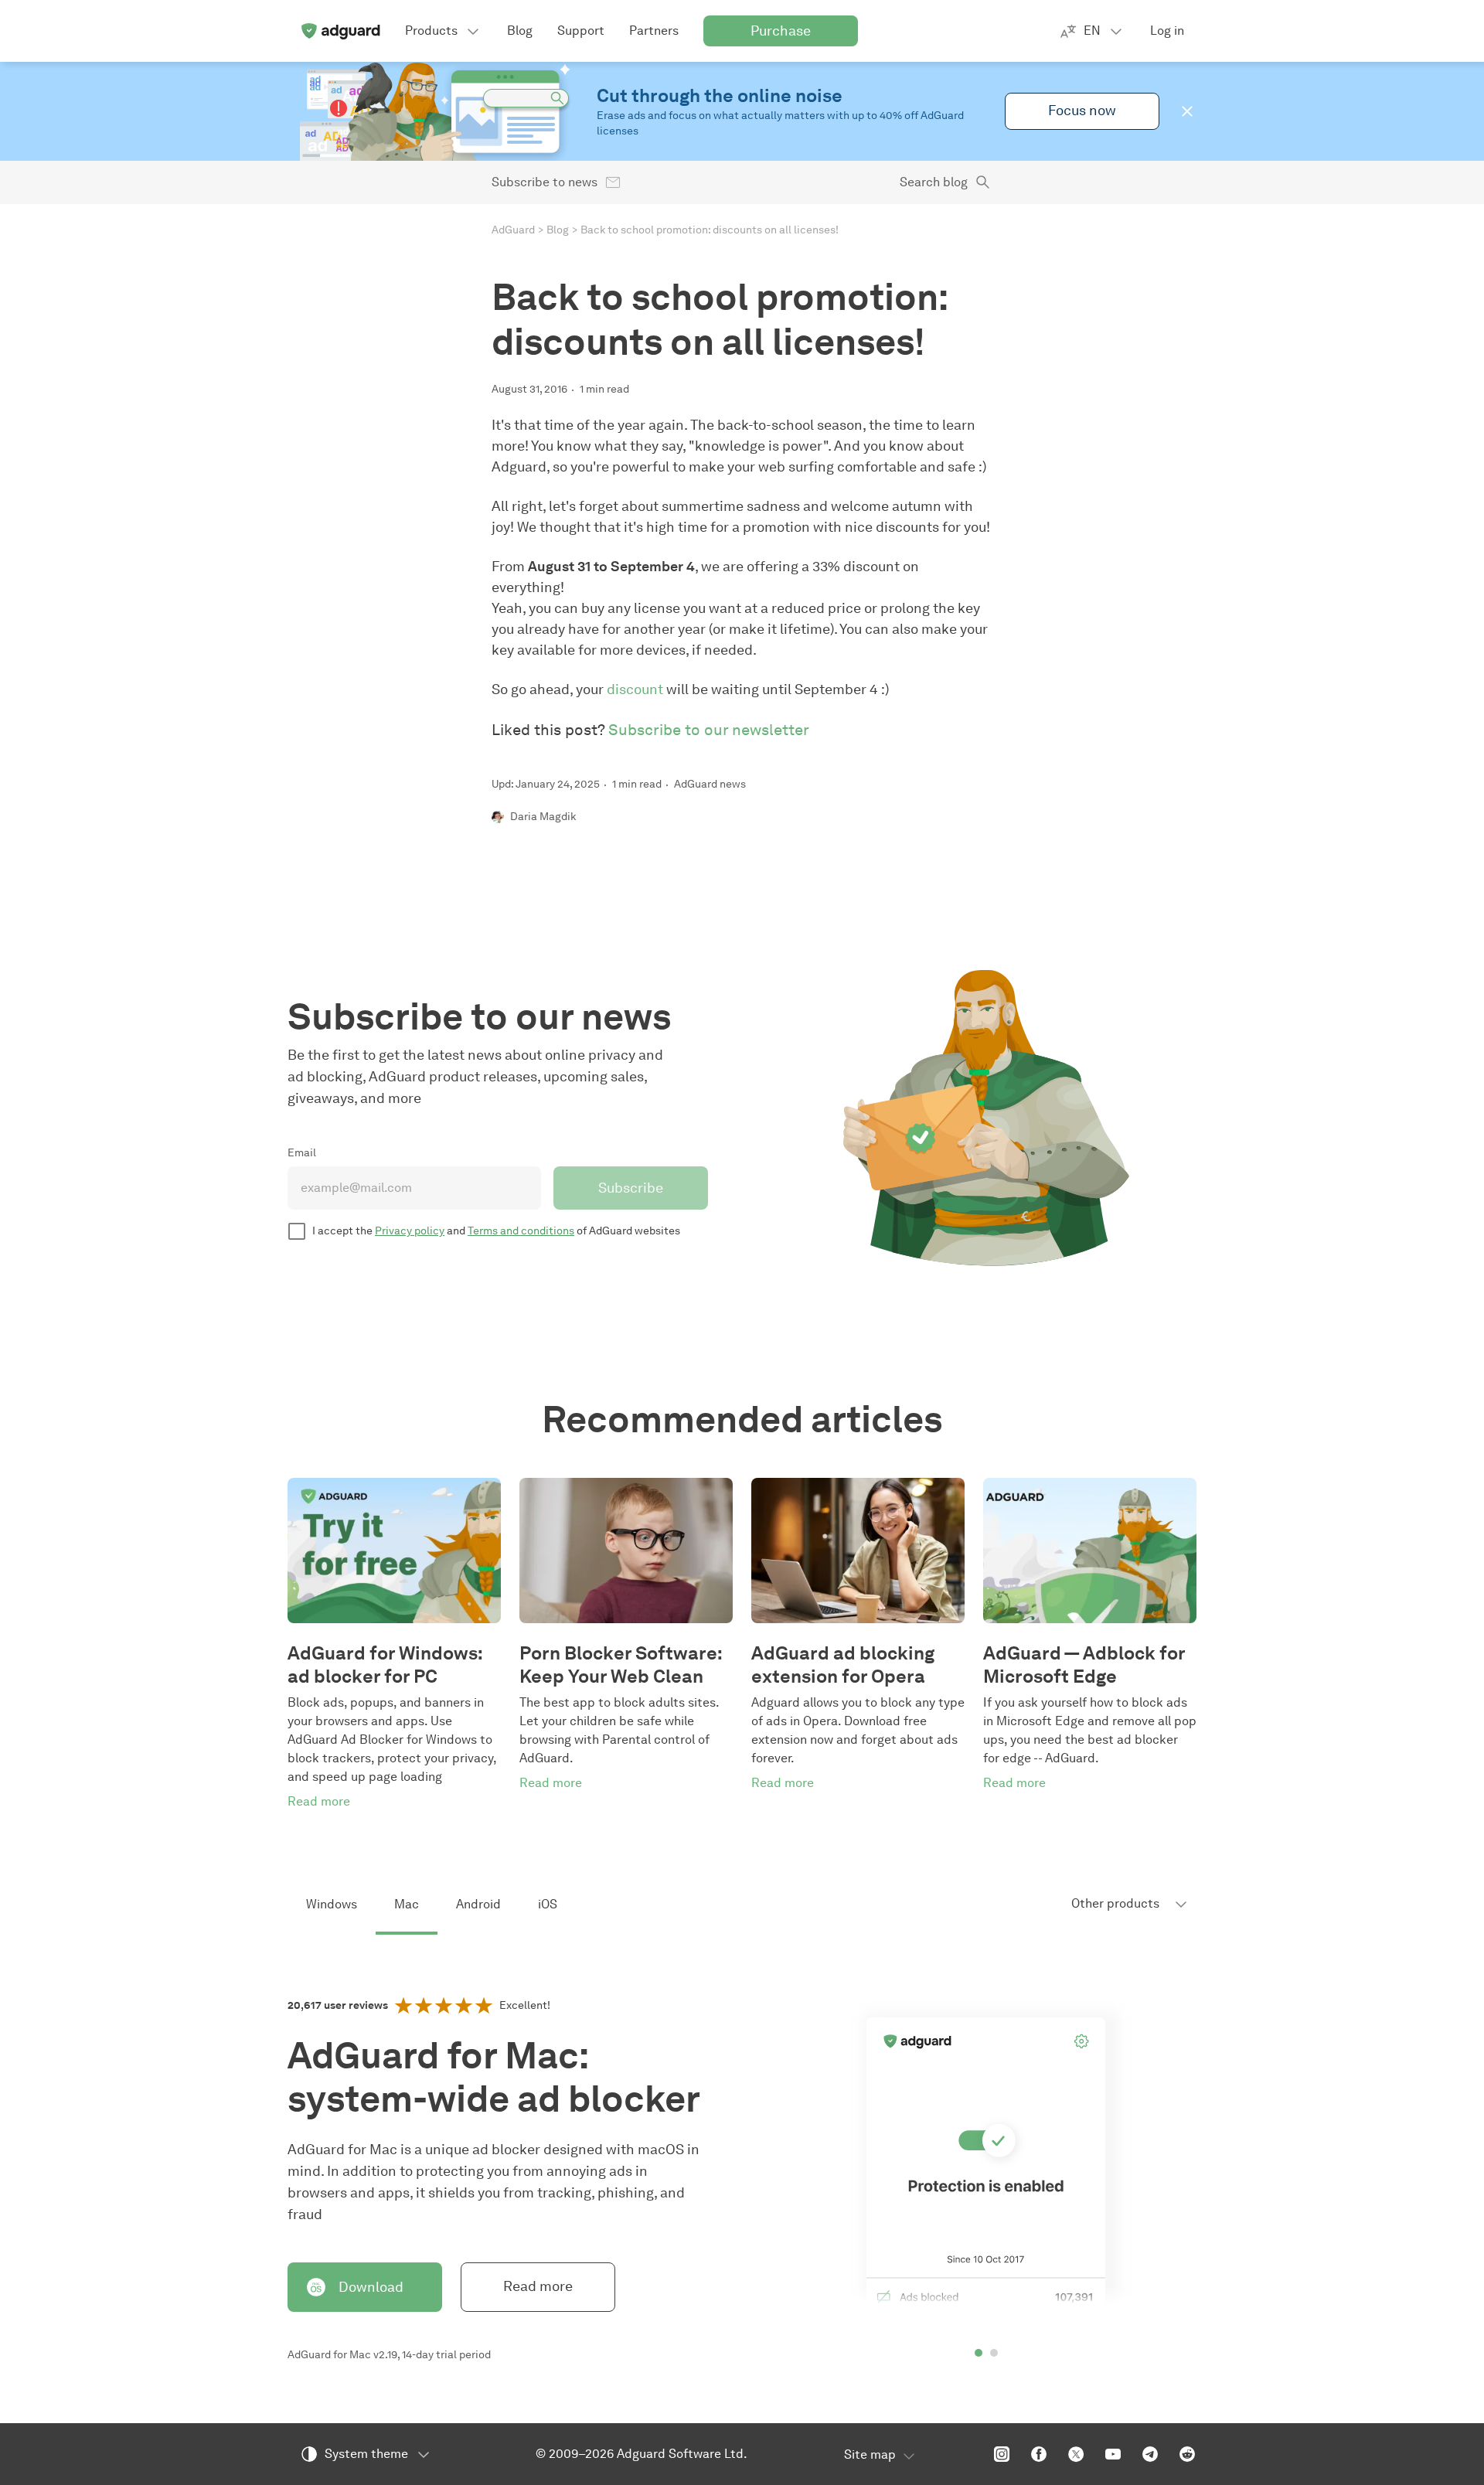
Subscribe (631, 1188)
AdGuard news (710, 784)
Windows (332, 1904)
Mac (407, 1904)
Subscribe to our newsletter (709, 730)
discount (635, 689)
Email (302, 1153)
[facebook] (1039, 2454)
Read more (538, 2286)
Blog (558, 230)
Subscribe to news (545, 182)
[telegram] (1150, 2454)
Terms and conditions (521, 1231)
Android (478, 1904)
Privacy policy (410, 1231)
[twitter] (1076, 2454)
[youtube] (1113, 2454)
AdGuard (513, 230)
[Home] (340, 31)
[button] (1187, 111)
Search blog (934, 182)
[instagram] (1002, 2454)
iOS (548, 1904)
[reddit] (1187, 2454)
